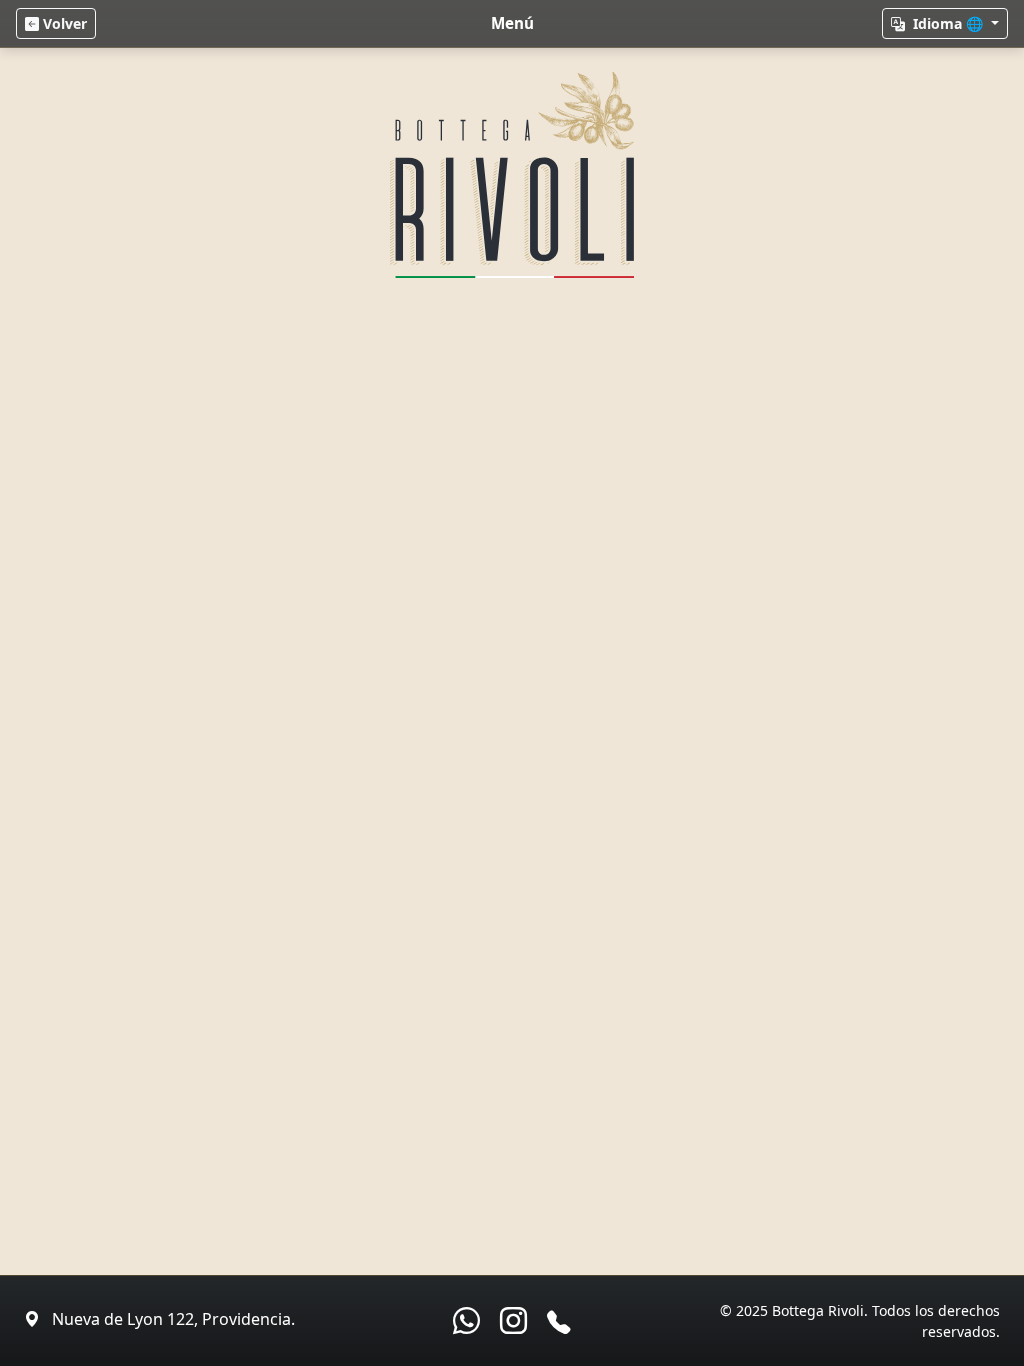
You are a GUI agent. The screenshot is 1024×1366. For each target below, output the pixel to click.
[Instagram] (513, 1320)
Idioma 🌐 (948, 23)
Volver (63, 23)
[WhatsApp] (466, 1320)
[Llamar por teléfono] (558, 1322)
